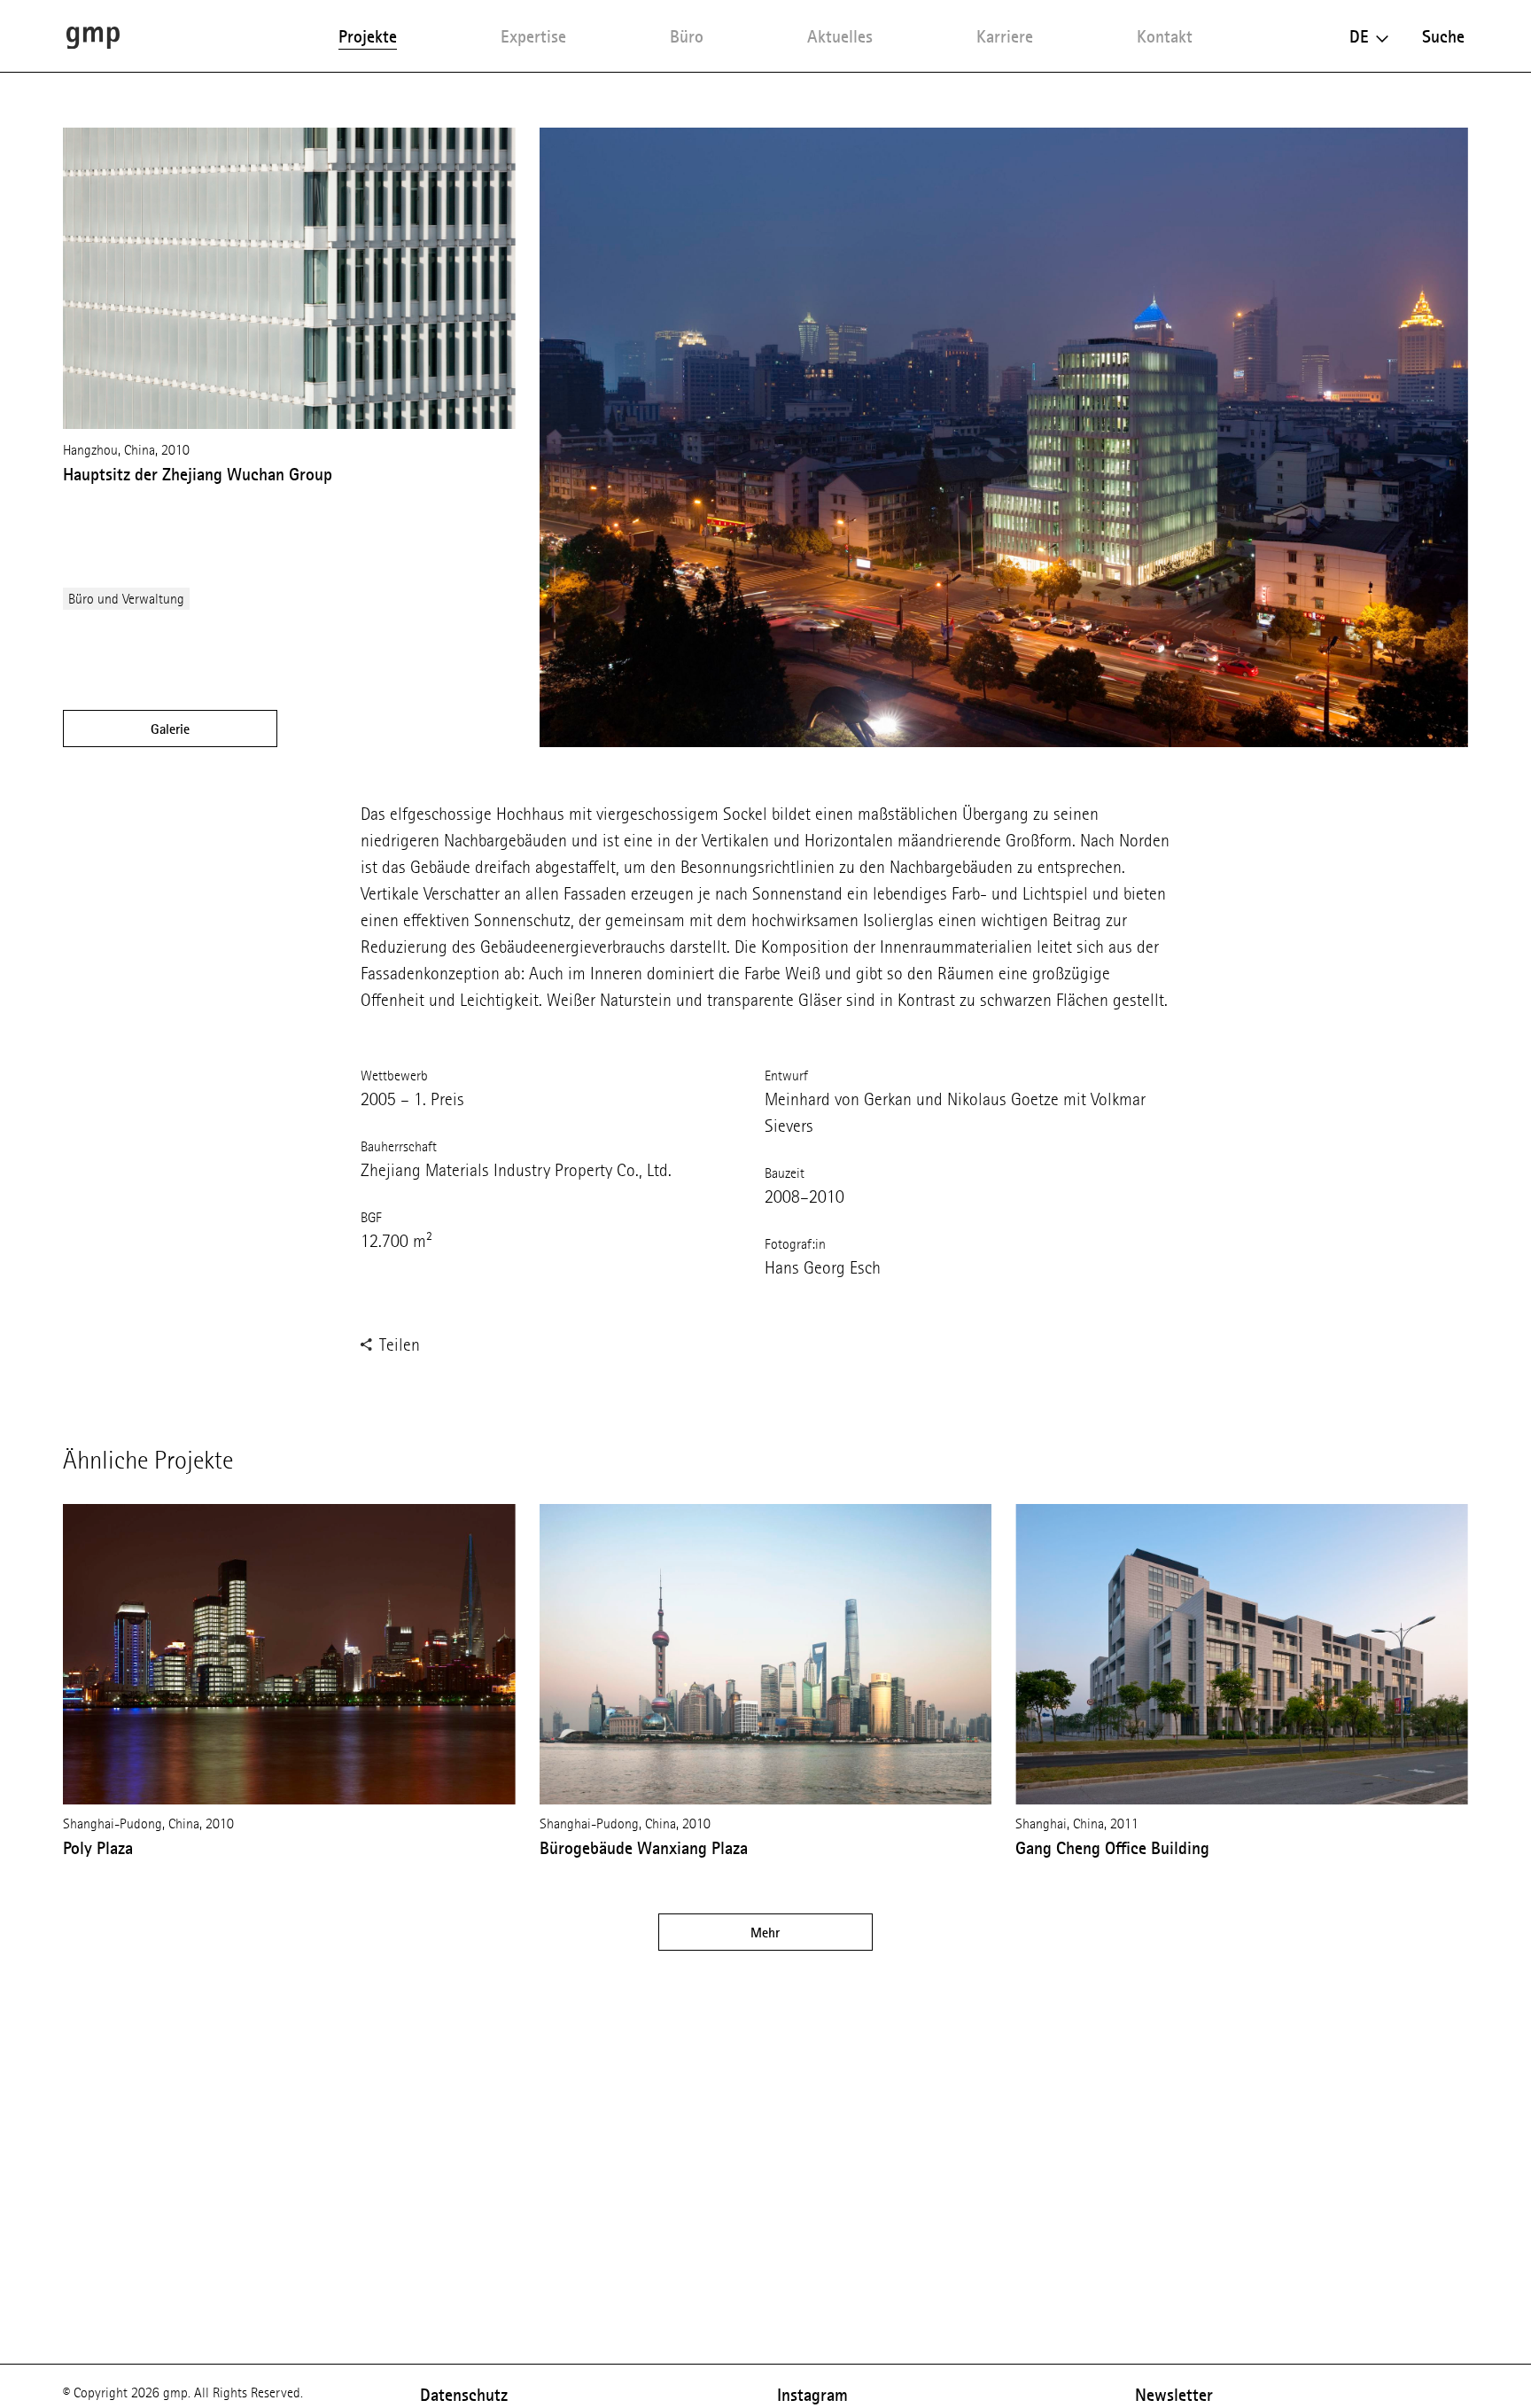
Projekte (368, 36)
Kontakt (1165, 36)
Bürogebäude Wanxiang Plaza (644, 1848)
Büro (687, 36)
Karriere (1005, 36)
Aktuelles (840, 36)
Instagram (812, 2395)
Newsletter (1174, 2395)
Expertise (533, 36)
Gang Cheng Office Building (1112, 1848)
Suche (1443, 36)
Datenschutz (464, 2395)
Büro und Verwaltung (126, 599)
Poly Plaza (98, 1848)
